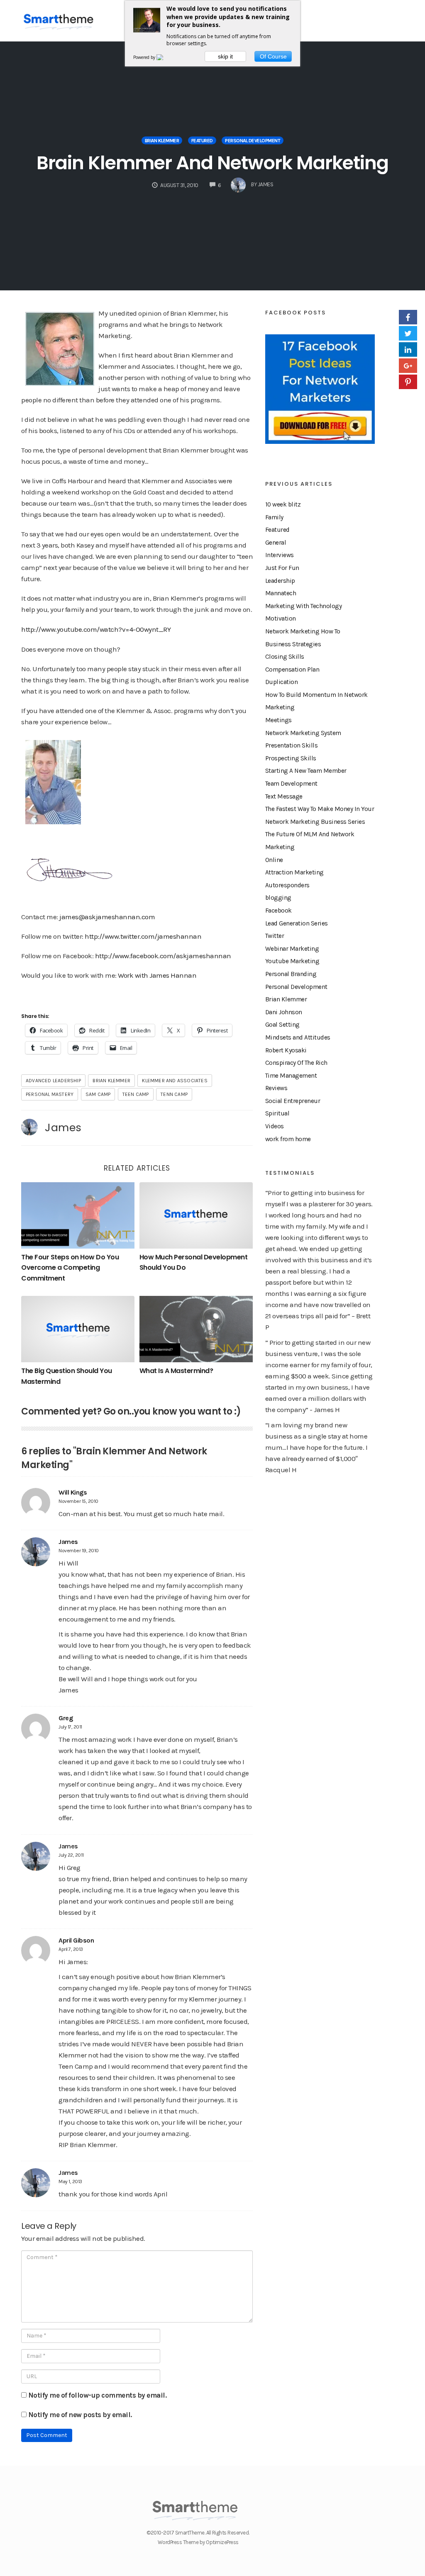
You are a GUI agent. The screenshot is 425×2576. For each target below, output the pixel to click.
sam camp (98, 1094)
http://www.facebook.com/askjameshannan (163, 956)
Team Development (291, 784)
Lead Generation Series (297, 923)
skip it (225, 56)
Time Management (291, 1076)
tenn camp (174, 1094)
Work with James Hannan (157, 975)
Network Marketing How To (303, 631)
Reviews (276, 1088)
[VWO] (165, 57)
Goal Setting (282, 1025)
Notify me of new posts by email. (80, 2415)
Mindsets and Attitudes (298, 1037)
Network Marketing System (303, 733)
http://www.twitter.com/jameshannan (143, 936)
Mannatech (281, 593)
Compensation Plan (292, 670)
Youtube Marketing (292, 961)
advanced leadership (53, 1081)
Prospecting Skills (291, 758)
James (63, 1127)
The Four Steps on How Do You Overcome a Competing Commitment (70, 1268)
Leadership (280, 581)
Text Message (284, 796)
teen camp (136, 1094)
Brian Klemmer (162, 141)
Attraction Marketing (294, 872)
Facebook (278, 911)
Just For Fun (282, 568)
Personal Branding (291, 974)
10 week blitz (283, 504)
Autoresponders (287, 885)
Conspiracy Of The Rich (296, 1063)
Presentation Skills (292, 745)
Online (274, 860)
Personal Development (253, 141)
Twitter (275, 936)
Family (274, 517)
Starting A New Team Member (306, 771)
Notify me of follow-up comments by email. (98, 2395)
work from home (288, 1139)
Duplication (282, 682)
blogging (278, 898)
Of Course (273, 56)
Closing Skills (285, 657)
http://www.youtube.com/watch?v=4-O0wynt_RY (96, 629)
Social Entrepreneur (293, 1101)
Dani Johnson (284, 1012)
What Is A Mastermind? (176, 1371)
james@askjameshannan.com (107, 917)
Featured (202, 141)
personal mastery (50, 1094)
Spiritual (277, 1113)
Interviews (280, 555)
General (276, 543)
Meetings (278, 720)
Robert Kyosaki (286, 1050)
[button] (53, 782)
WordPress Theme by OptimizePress (198, 2542)
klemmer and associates (175, 1081)
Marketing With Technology (304, 606)
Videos (275, 1126)
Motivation (281, 618)
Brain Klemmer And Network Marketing (212, 163)
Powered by (145, 57)
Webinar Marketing (292, 949)
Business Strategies (293, 644)
